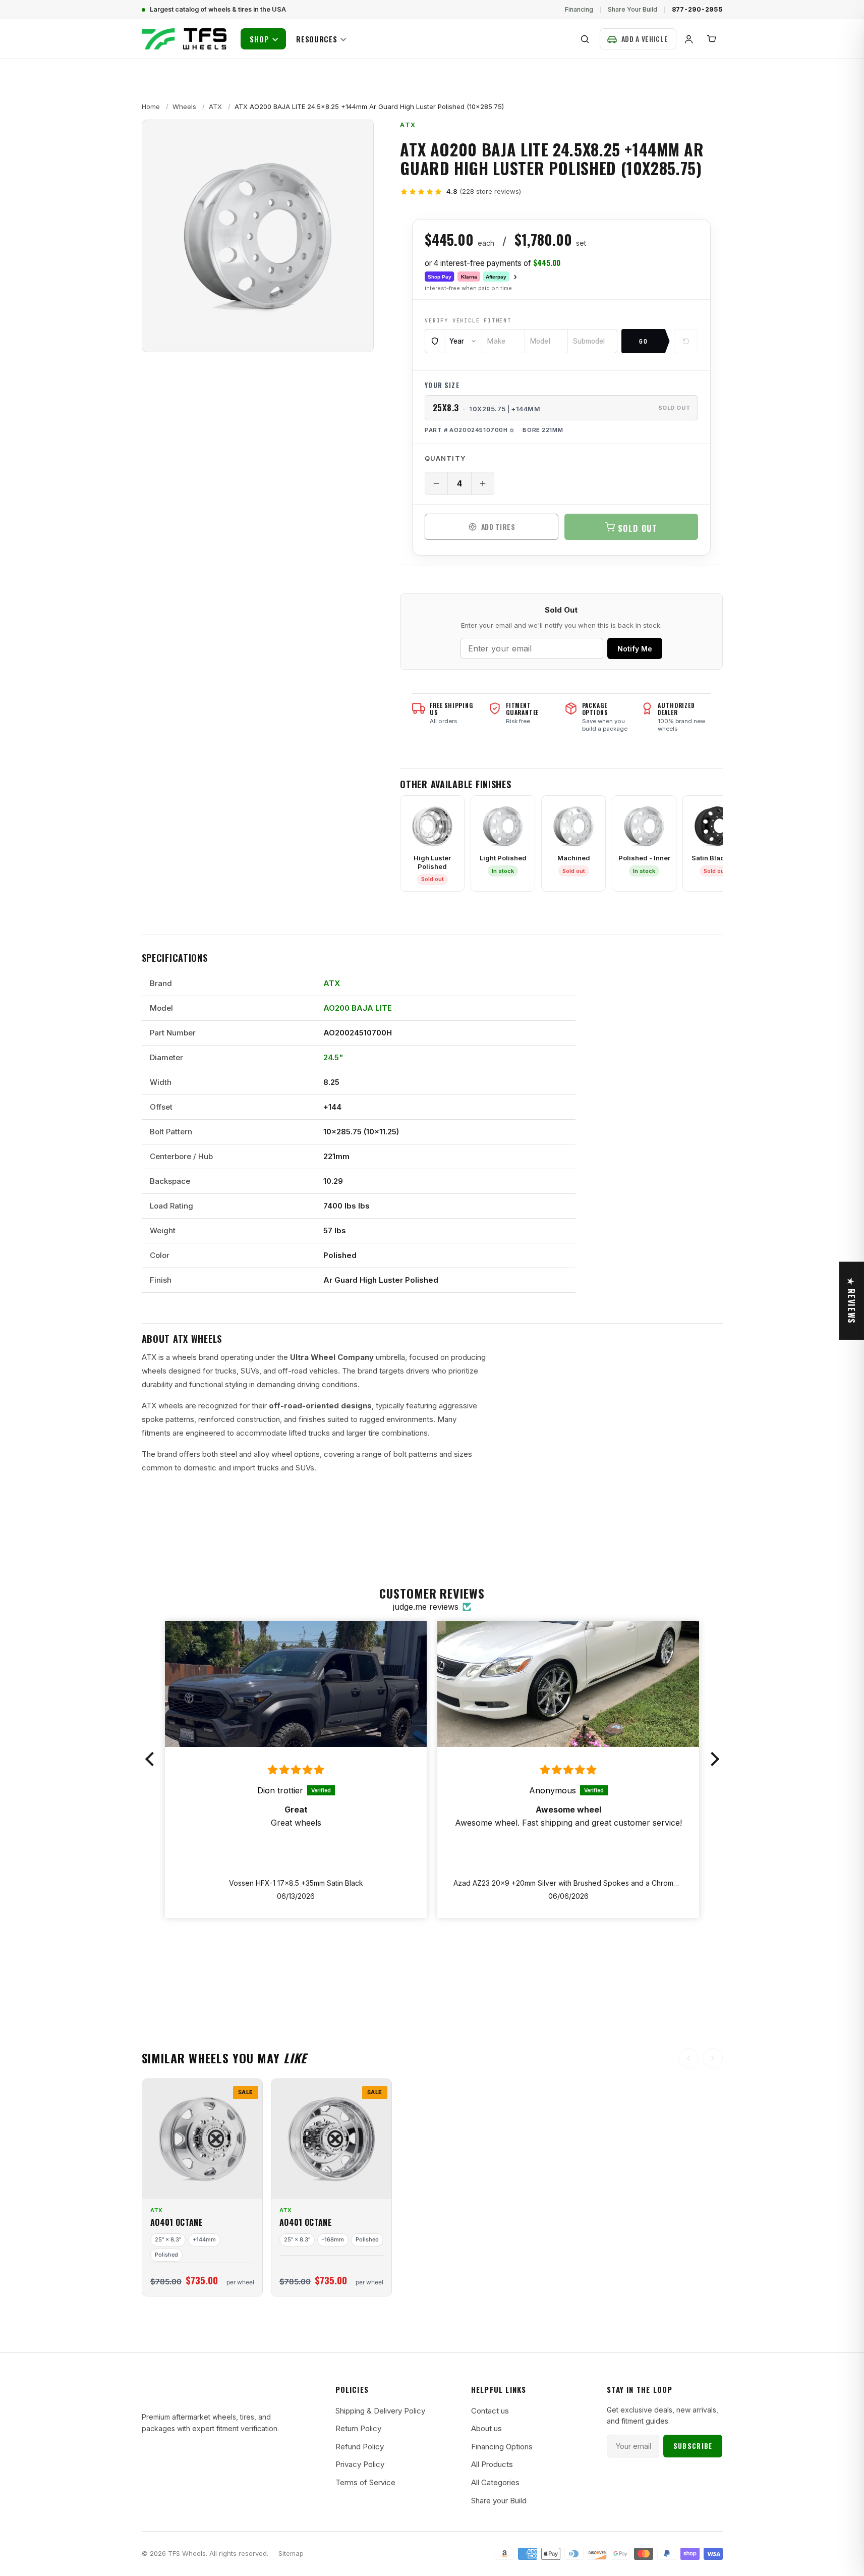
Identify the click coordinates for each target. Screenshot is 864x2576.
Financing (579, 9)
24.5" (333, 1057)
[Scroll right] (713, 2058)
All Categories (495, 2482)
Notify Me (635, 649)
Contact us (490, 2411)
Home (151, 106)
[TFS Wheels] (184, 39)
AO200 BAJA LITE (358, 1008)
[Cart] (712, 39)
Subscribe (693, 2446)
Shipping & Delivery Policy (380, 2411)
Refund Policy (360, 2447)
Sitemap (291, 2554)
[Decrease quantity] (436, 483)
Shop (260, 39)
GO (644, 341)
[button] (152, 1759)
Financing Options (502, 2447)
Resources (317, 39)
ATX (215, 106)
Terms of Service (365, 2482)
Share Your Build (632, 9)
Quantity (445, 458)
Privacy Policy (360, 2464)
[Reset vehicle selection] (686, 341)
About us (486, 2428)
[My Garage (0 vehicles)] (638, 39)
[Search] (585, 39)
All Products (492, 2464)
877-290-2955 (697, 9)
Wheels (184, 106)
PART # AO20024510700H (466, 430)
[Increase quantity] (483, 483)
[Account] (689, 39)
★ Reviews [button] (851, 1301)
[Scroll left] (688, 2058)
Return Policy (358, 2428)
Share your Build (499, 2501)
